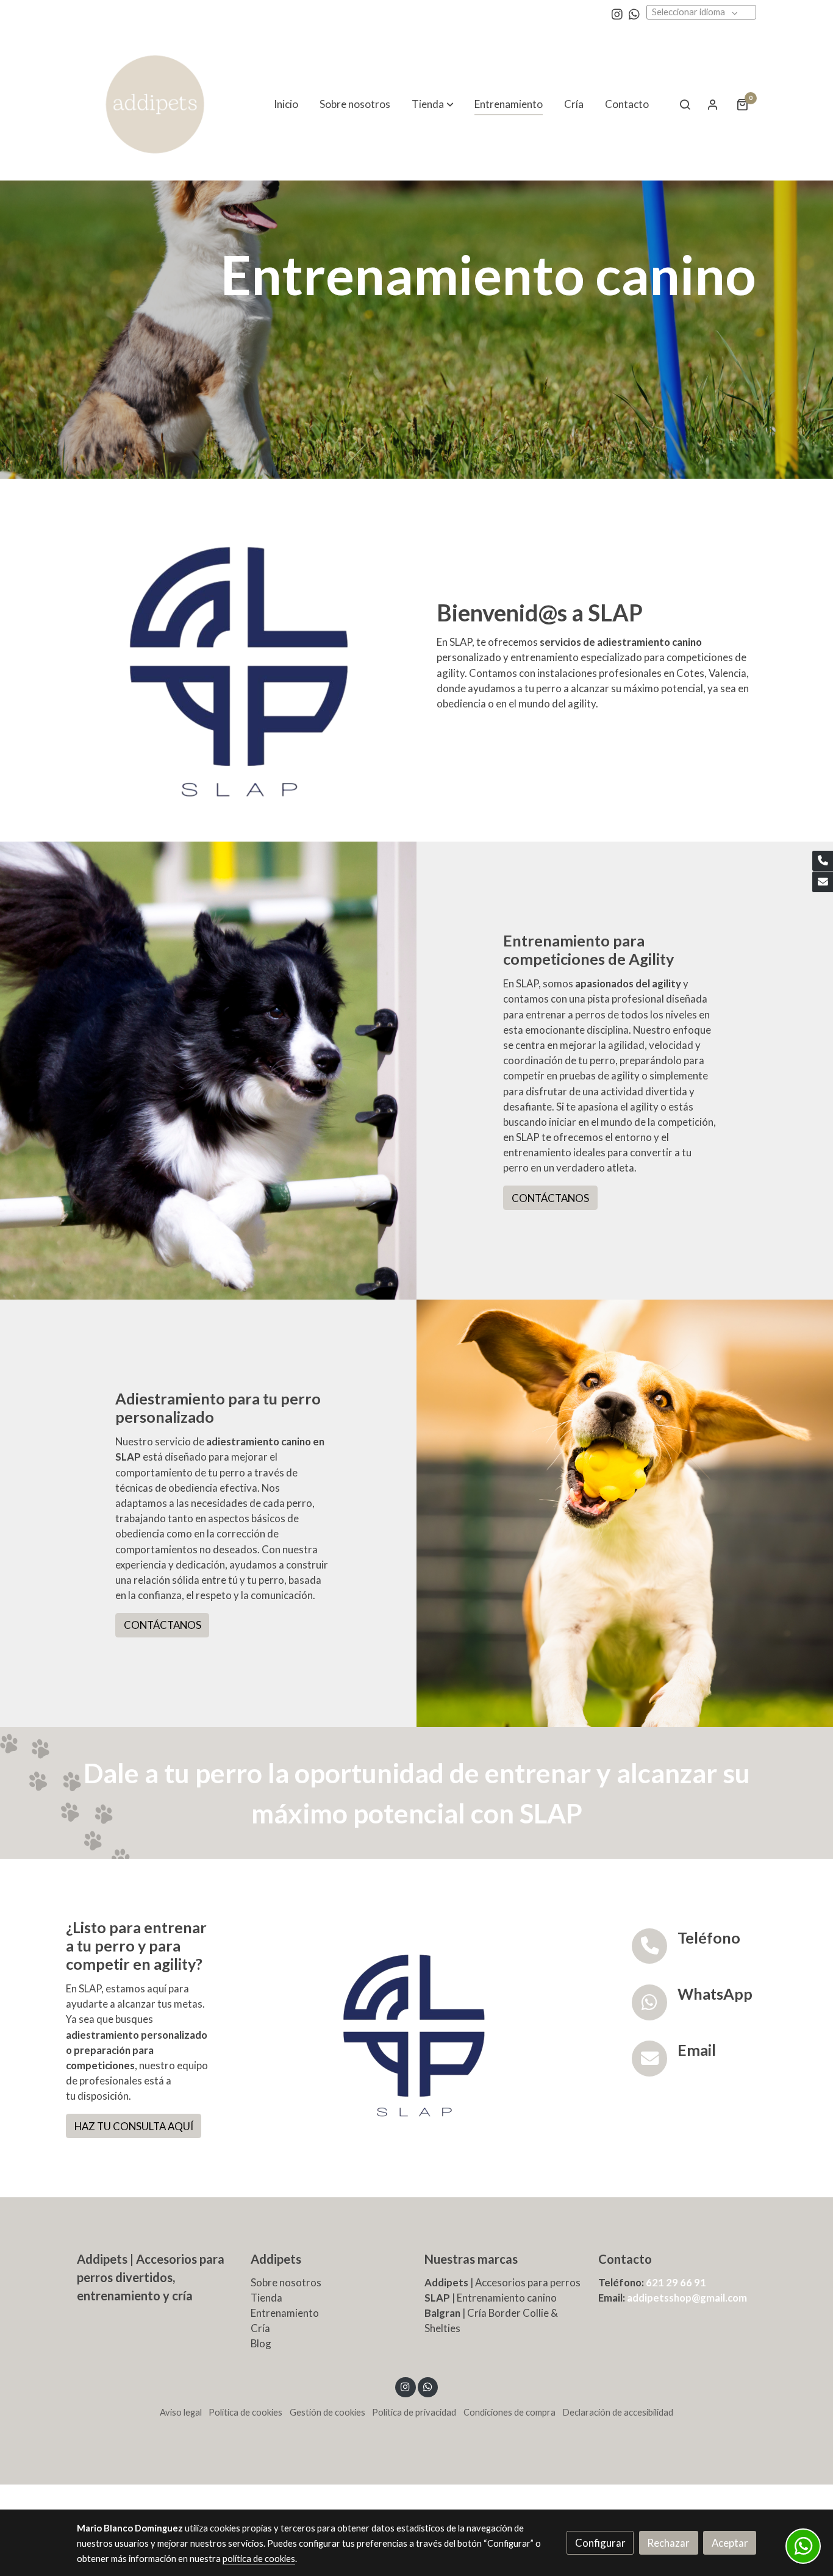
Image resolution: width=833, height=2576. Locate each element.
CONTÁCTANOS (550, 1198)
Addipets (276, 2259)
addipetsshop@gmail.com (687, 2298)
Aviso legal (181, 2412)
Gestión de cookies (327, 2412)
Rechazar (668, 2543)
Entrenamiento (285, 2313)
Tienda (266, 2298)
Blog (261, 2343)
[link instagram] (617, 13)
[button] (433, 104)
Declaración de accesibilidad (618, 2412)
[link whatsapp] (634, 13)
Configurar (600, 2543)
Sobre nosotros (286, 2282)
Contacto (625, 2259)
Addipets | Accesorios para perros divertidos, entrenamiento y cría (151, 2277)
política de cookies (259, 2559)
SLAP (437, 2298)
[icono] (650, 1946)
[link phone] (823, 861)
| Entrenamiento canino (503, 2298)
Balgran (442, 2313)
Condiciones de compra (509, 2412)
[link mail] (823, 882)
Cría (260, 2328)
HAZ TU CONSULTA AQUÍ (134, 2126)
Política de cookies (245, 2412)
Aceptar (730, 2543)
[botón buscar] (685, 104)
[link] (155, 104)
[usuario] (713, 104)
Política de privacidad (414, 2412)
